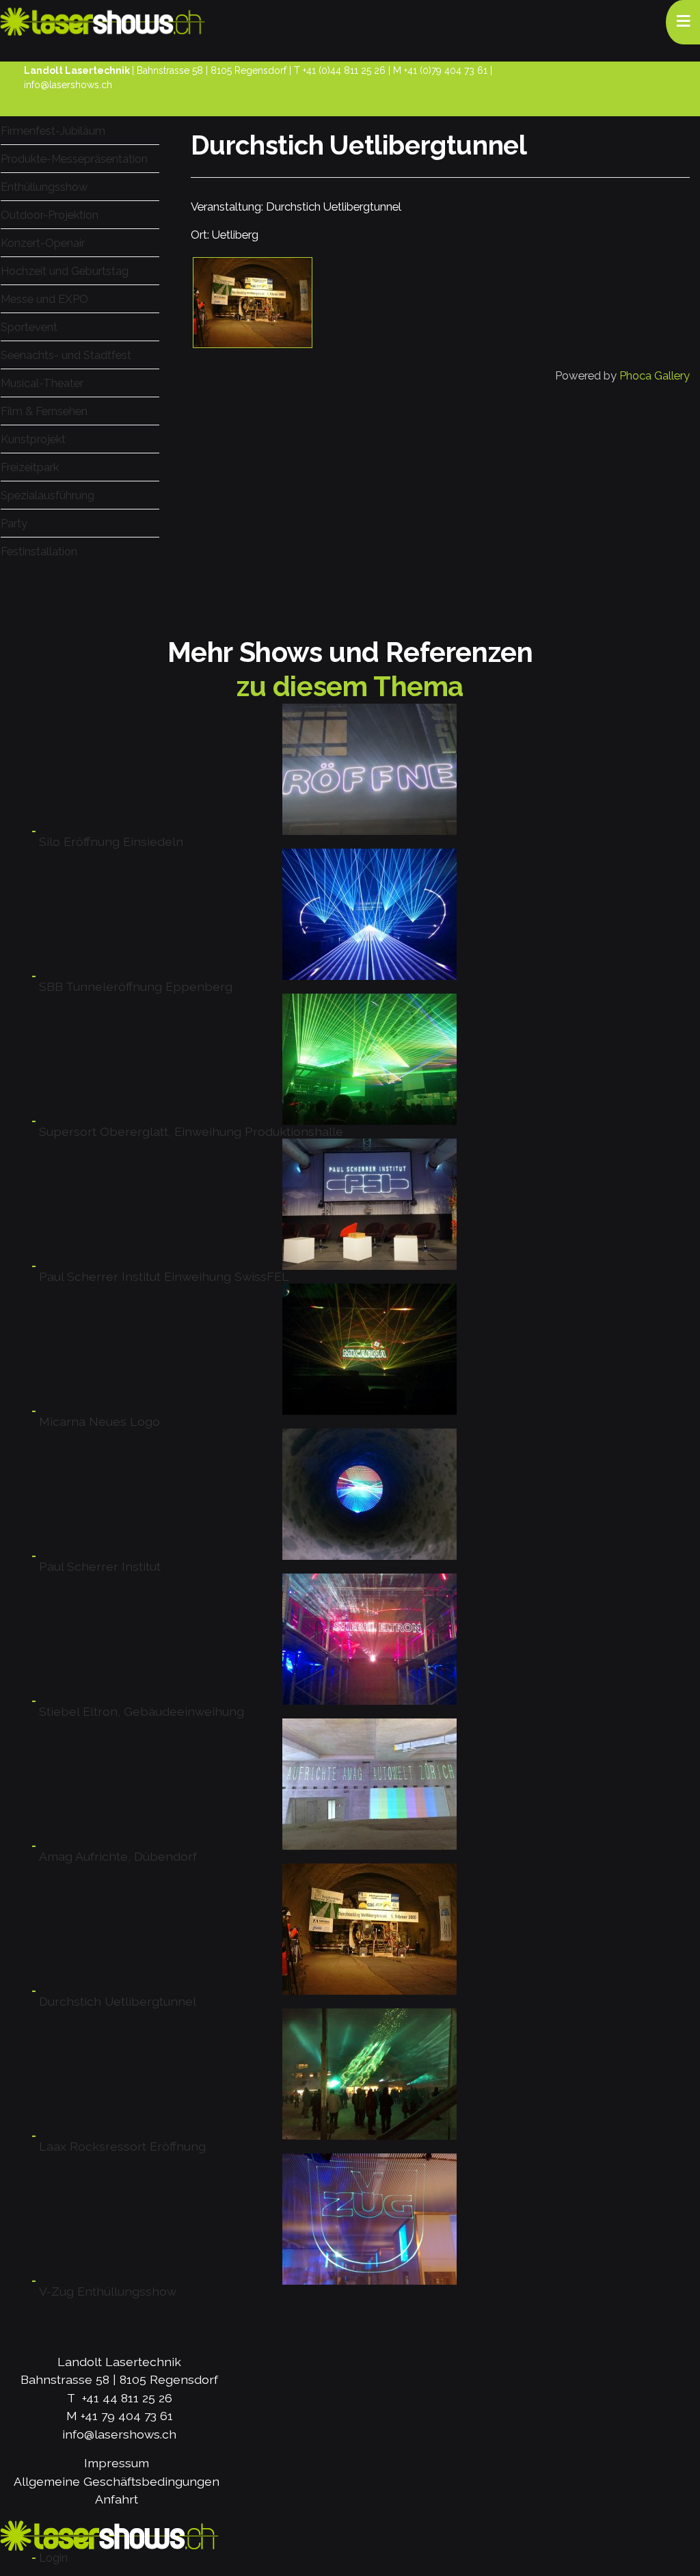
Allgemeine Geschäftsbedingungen (117, 2481)
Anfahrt (117, 2499)
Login (53, 2558)
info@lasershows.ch (68, 85)
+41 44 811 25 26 (127, 2398)
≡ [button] (683, 20)
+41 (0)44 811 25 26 (344, 70)
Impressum (117, 2463)
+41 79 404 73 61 (127, 2416)
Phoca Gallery (655, 375)
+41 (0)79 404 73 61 (446, 70)
